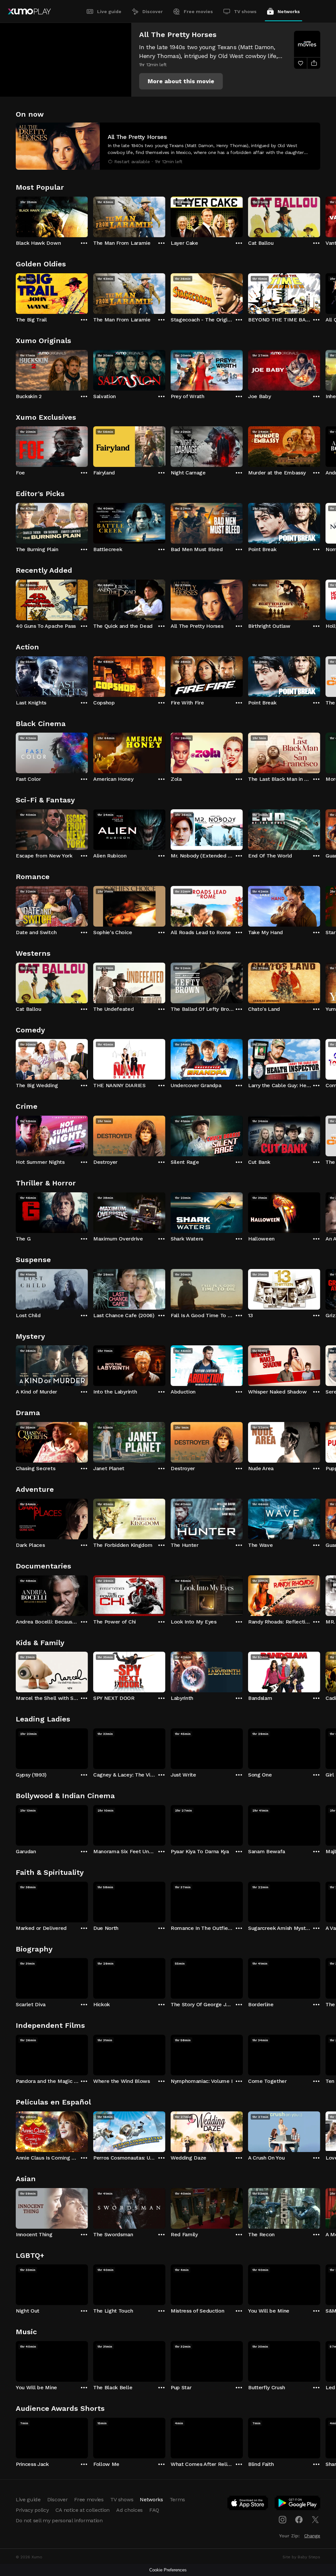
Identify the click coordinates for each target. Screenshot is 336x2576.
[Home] (29, 11)
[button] (181, 81)
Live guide (109, 11)
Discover (153, 11)
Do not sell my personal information (59, 2520)
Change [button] (312, 2536)
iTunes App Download (248, 2504)
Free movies (198, 11)
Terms (177, 2499)
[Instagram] (283, 2520)
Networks (289, 11)
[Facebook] (299, 2520)
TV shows (245, 11)
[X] (315, 2520)
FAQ (154, 2510)
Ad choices (129, 2510)
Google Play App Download (298, 2504)
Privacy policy (32, 2510)
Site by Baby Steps (301, 2557)
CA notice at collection (83, 2510)
